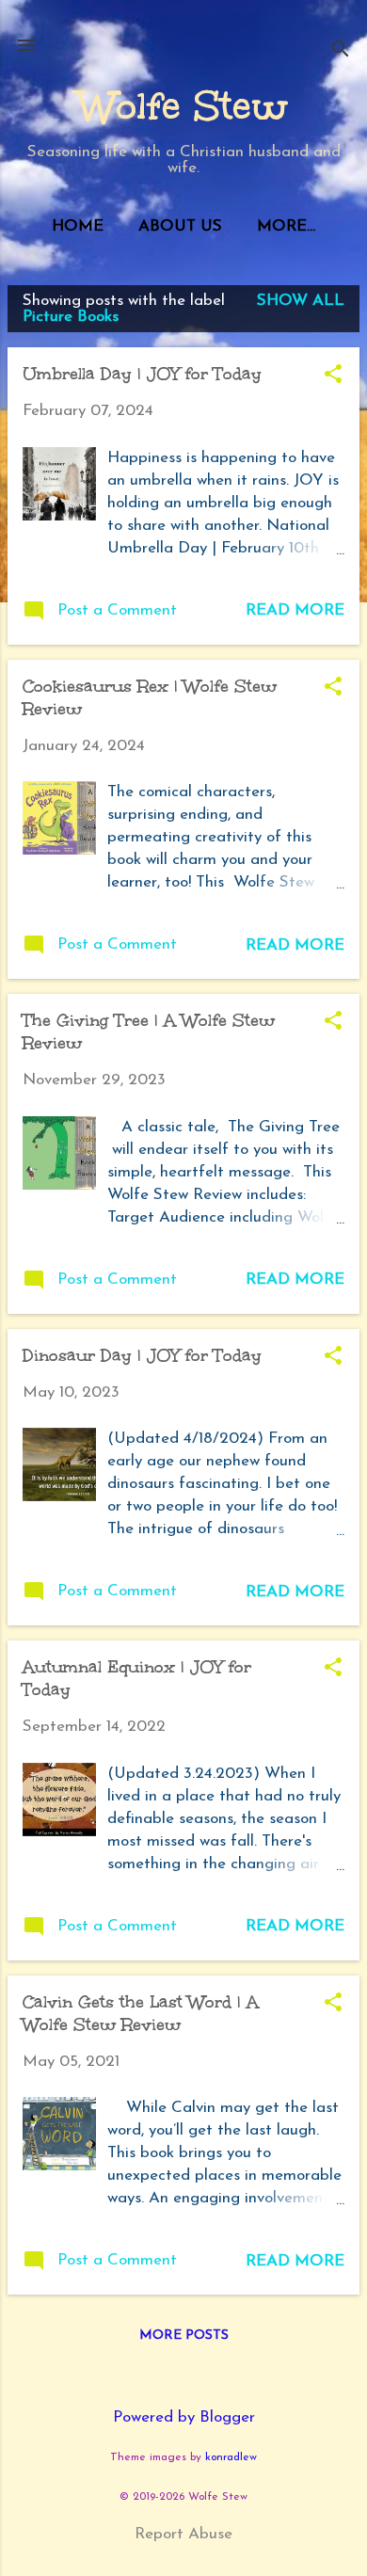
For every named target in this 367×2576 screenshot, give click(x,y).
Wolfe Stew (183, 106)
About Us (180, 226)
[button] (333, 376)
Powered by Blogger (184, 2417)
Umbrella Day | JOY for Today (142, 374)
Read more (295, 610)
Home (78, 226)
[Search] (341, 51)
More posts (184, 2336)
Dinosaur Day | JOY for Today (142, 1355)
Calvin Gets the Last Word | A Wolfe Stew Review (141, 2013)
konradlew (231, 2457)
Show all (301, 301)
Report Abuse (183, 2534)
